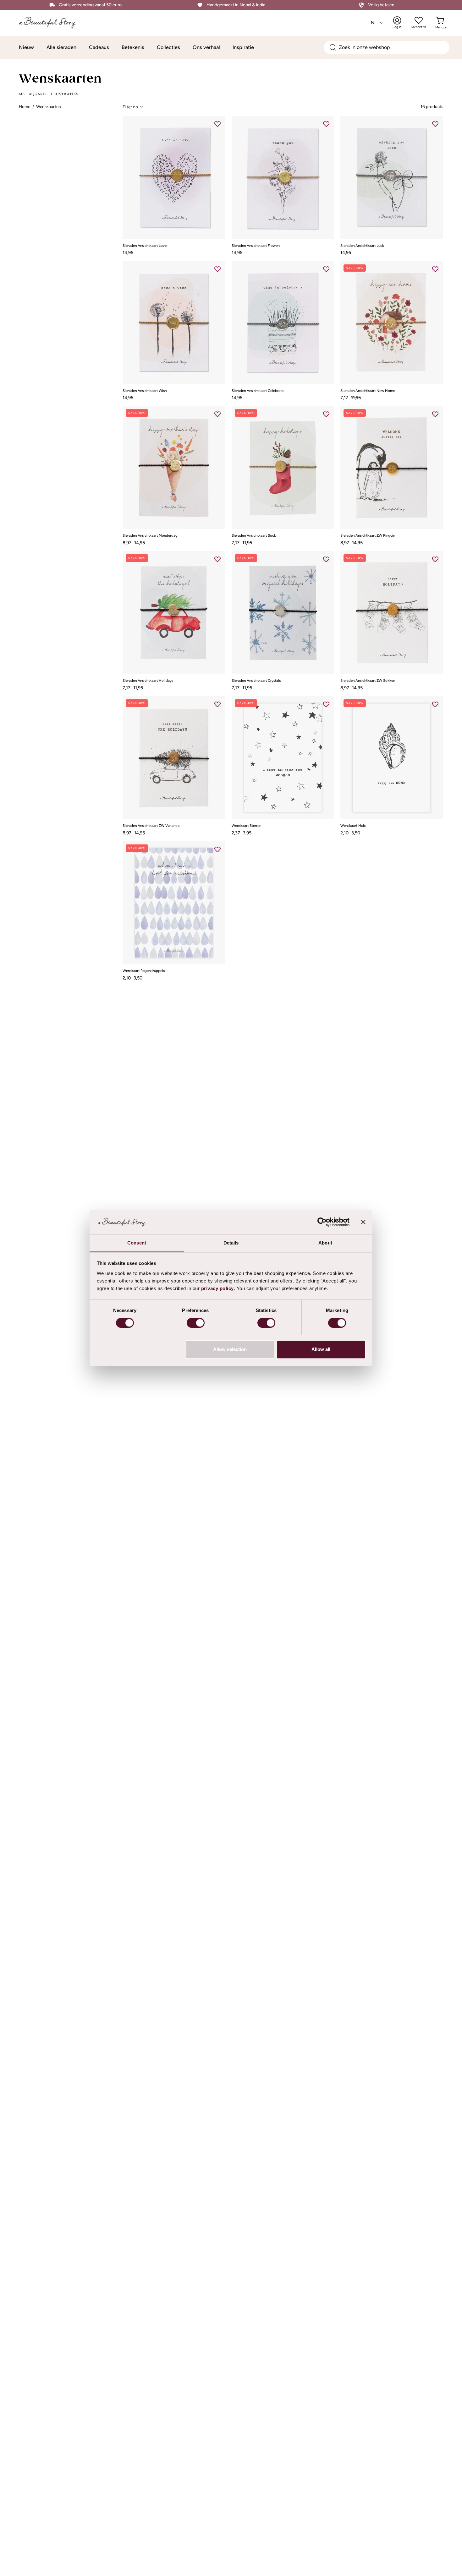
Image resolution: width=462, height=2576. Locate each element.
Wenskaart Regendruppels (144, 971)
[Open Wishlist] (419, 20)
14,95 (128, 252)
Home (25, 106)
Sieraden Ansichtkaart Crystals (256, 681)
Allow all (321, 1349)
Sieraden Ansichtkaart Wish (145, 391)
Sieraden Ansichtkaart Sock (254, 536)
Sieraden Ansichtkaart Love (145, 246)
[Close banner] (363, 1222)
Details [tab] (231, 1243)
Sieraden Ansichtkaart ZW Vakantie (151, 826)
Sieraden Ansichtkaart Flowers (256, 246)
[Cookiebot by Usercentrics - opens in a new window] (322, 1222)
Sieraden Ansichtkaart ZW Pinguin (368, 536)
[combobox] (387, 47)
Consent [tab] (137, 1243)
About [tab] (325, 1243)
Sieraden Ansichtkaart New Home (368, 391)
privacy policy (217, 1288)
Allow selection (230, 1349)
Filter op (130, 106)
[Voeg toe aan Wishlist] (217, 124)
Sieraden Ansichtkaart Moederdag (150, 536)
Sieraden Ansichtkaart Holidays (148, 681)
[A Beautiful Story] (52, 23)
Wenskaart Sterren (246, 826)
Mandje (441, 23)
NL (374, 23)
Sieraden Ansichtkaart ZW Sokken (368, 681)
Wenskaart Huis (353, 826)
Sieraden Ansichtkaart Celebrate (258, 391)
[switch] (196, 1323)
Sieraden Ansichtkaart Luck (362, 246)
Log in (401, 23)
